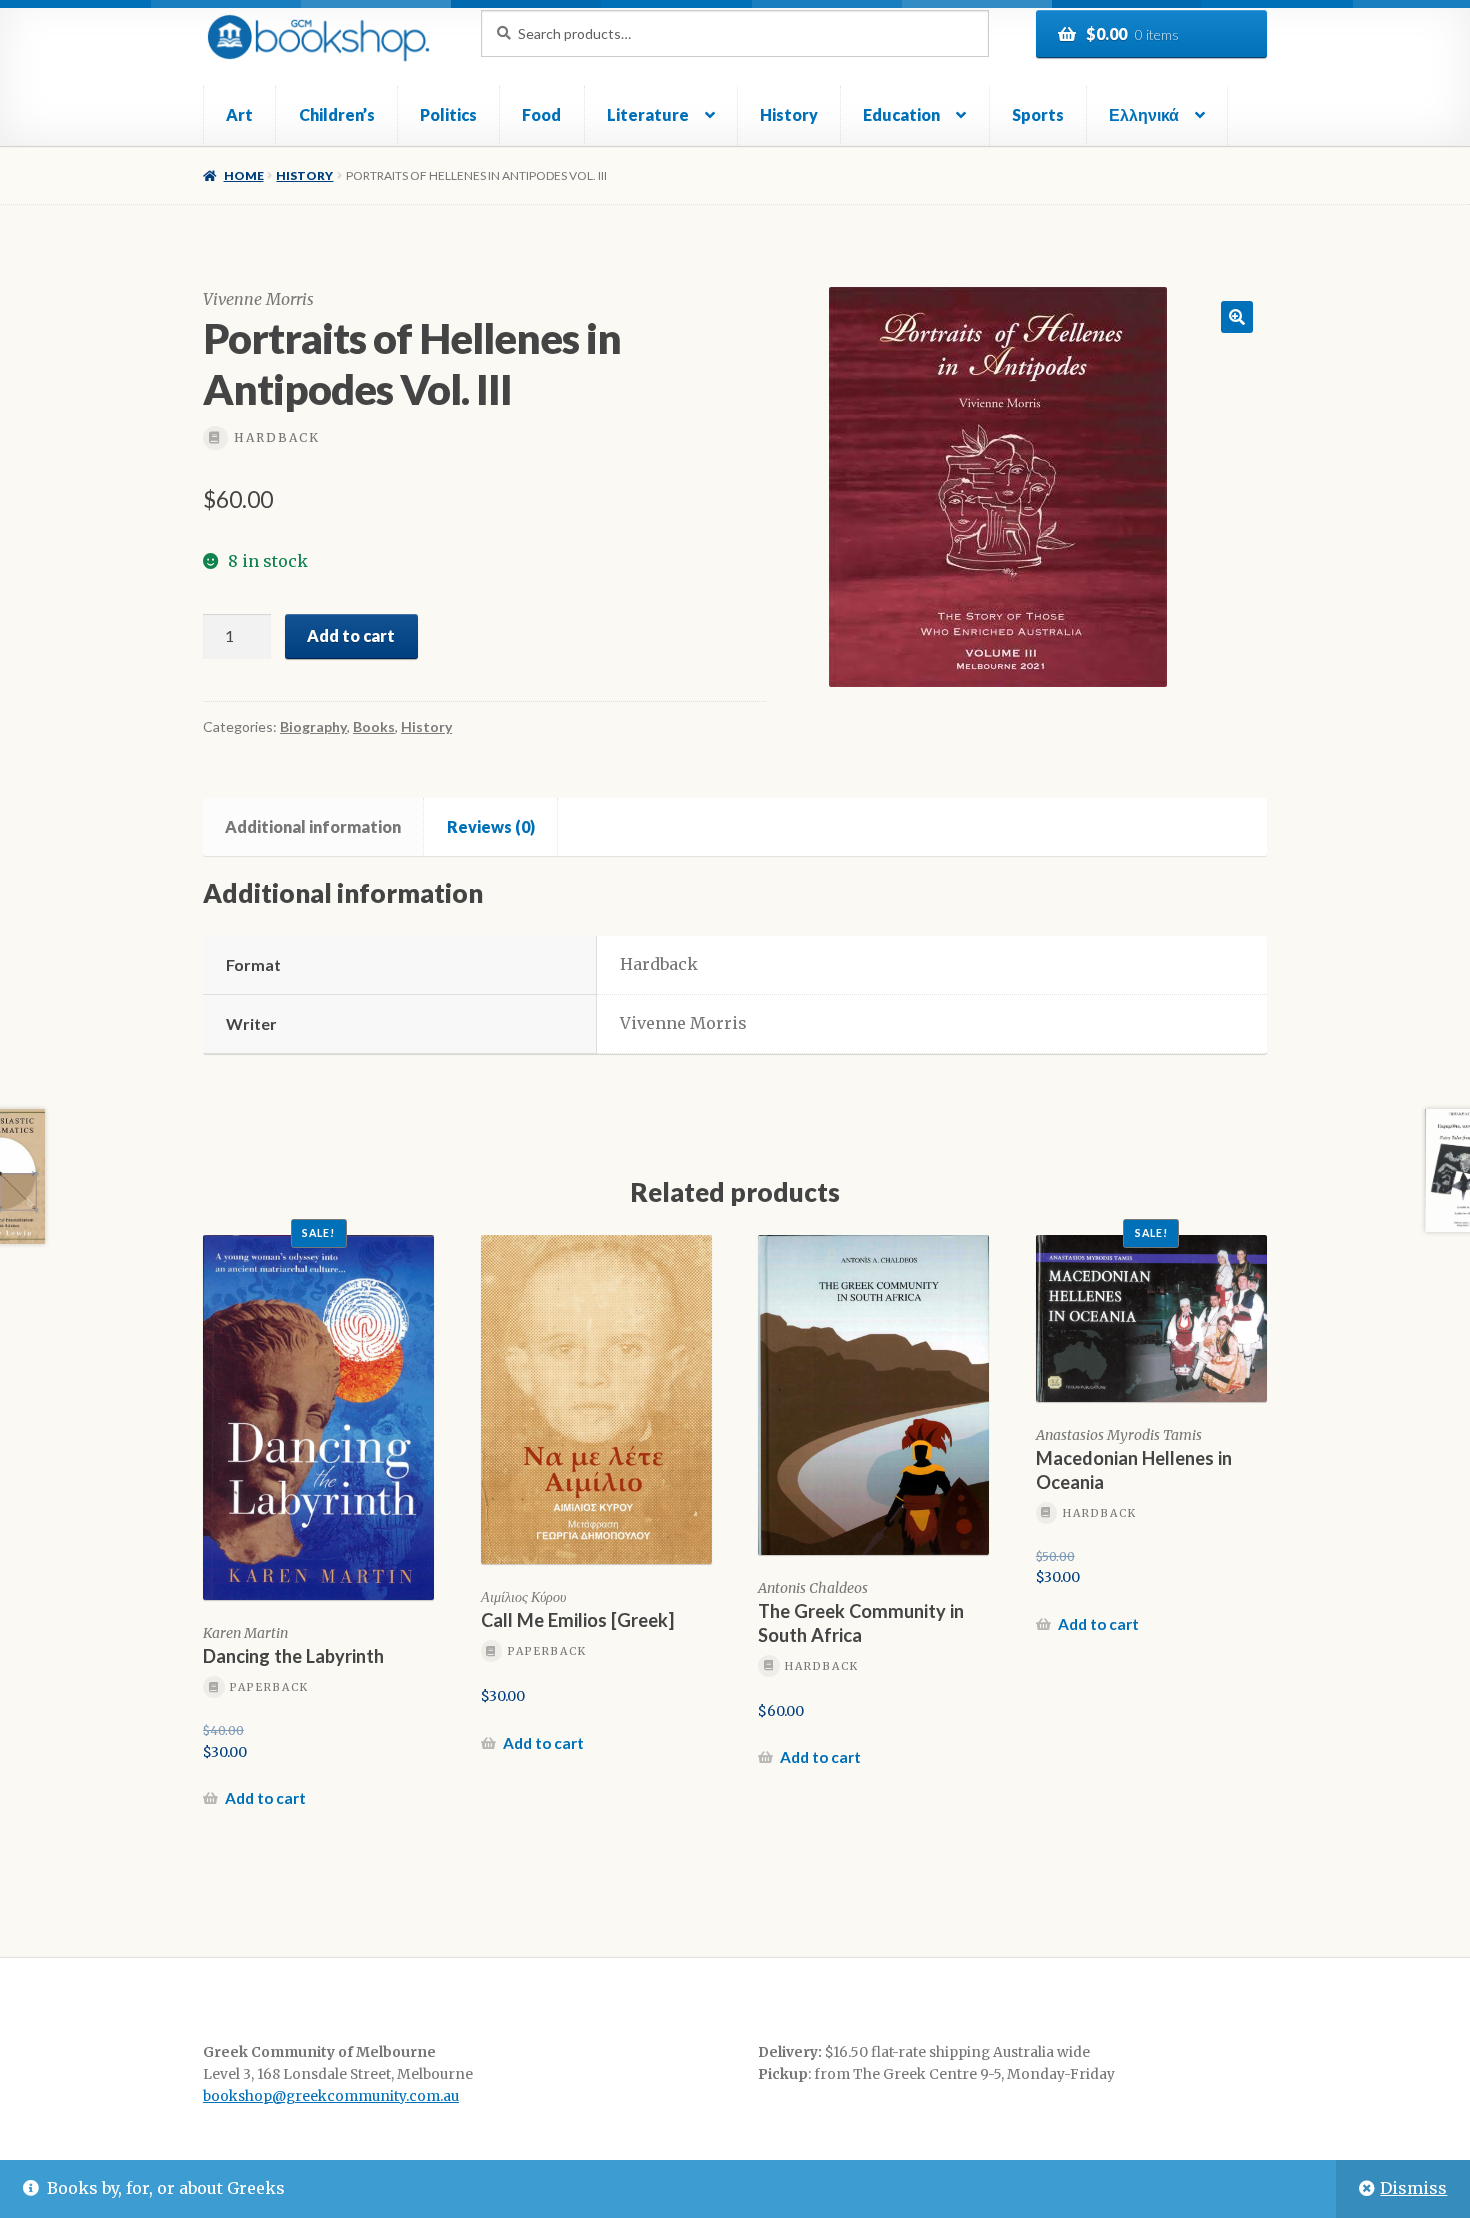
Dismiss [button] (1413, 2188)
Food (541, 114)
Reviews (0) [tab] (491, 826)
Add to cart (351, 635)
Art (239, 114)
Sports (1038, 114)
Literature (648, 114)
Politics (448, 114)
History (789, 114)
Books (374, 726)
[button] (1237, 317)
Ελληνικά (1144, 114)
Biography (313, 726)
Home (243, 175)
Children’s (337, 114)
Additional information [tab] (313, 826)
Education (901, 114)
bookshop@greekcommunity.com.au (331, 2096)
